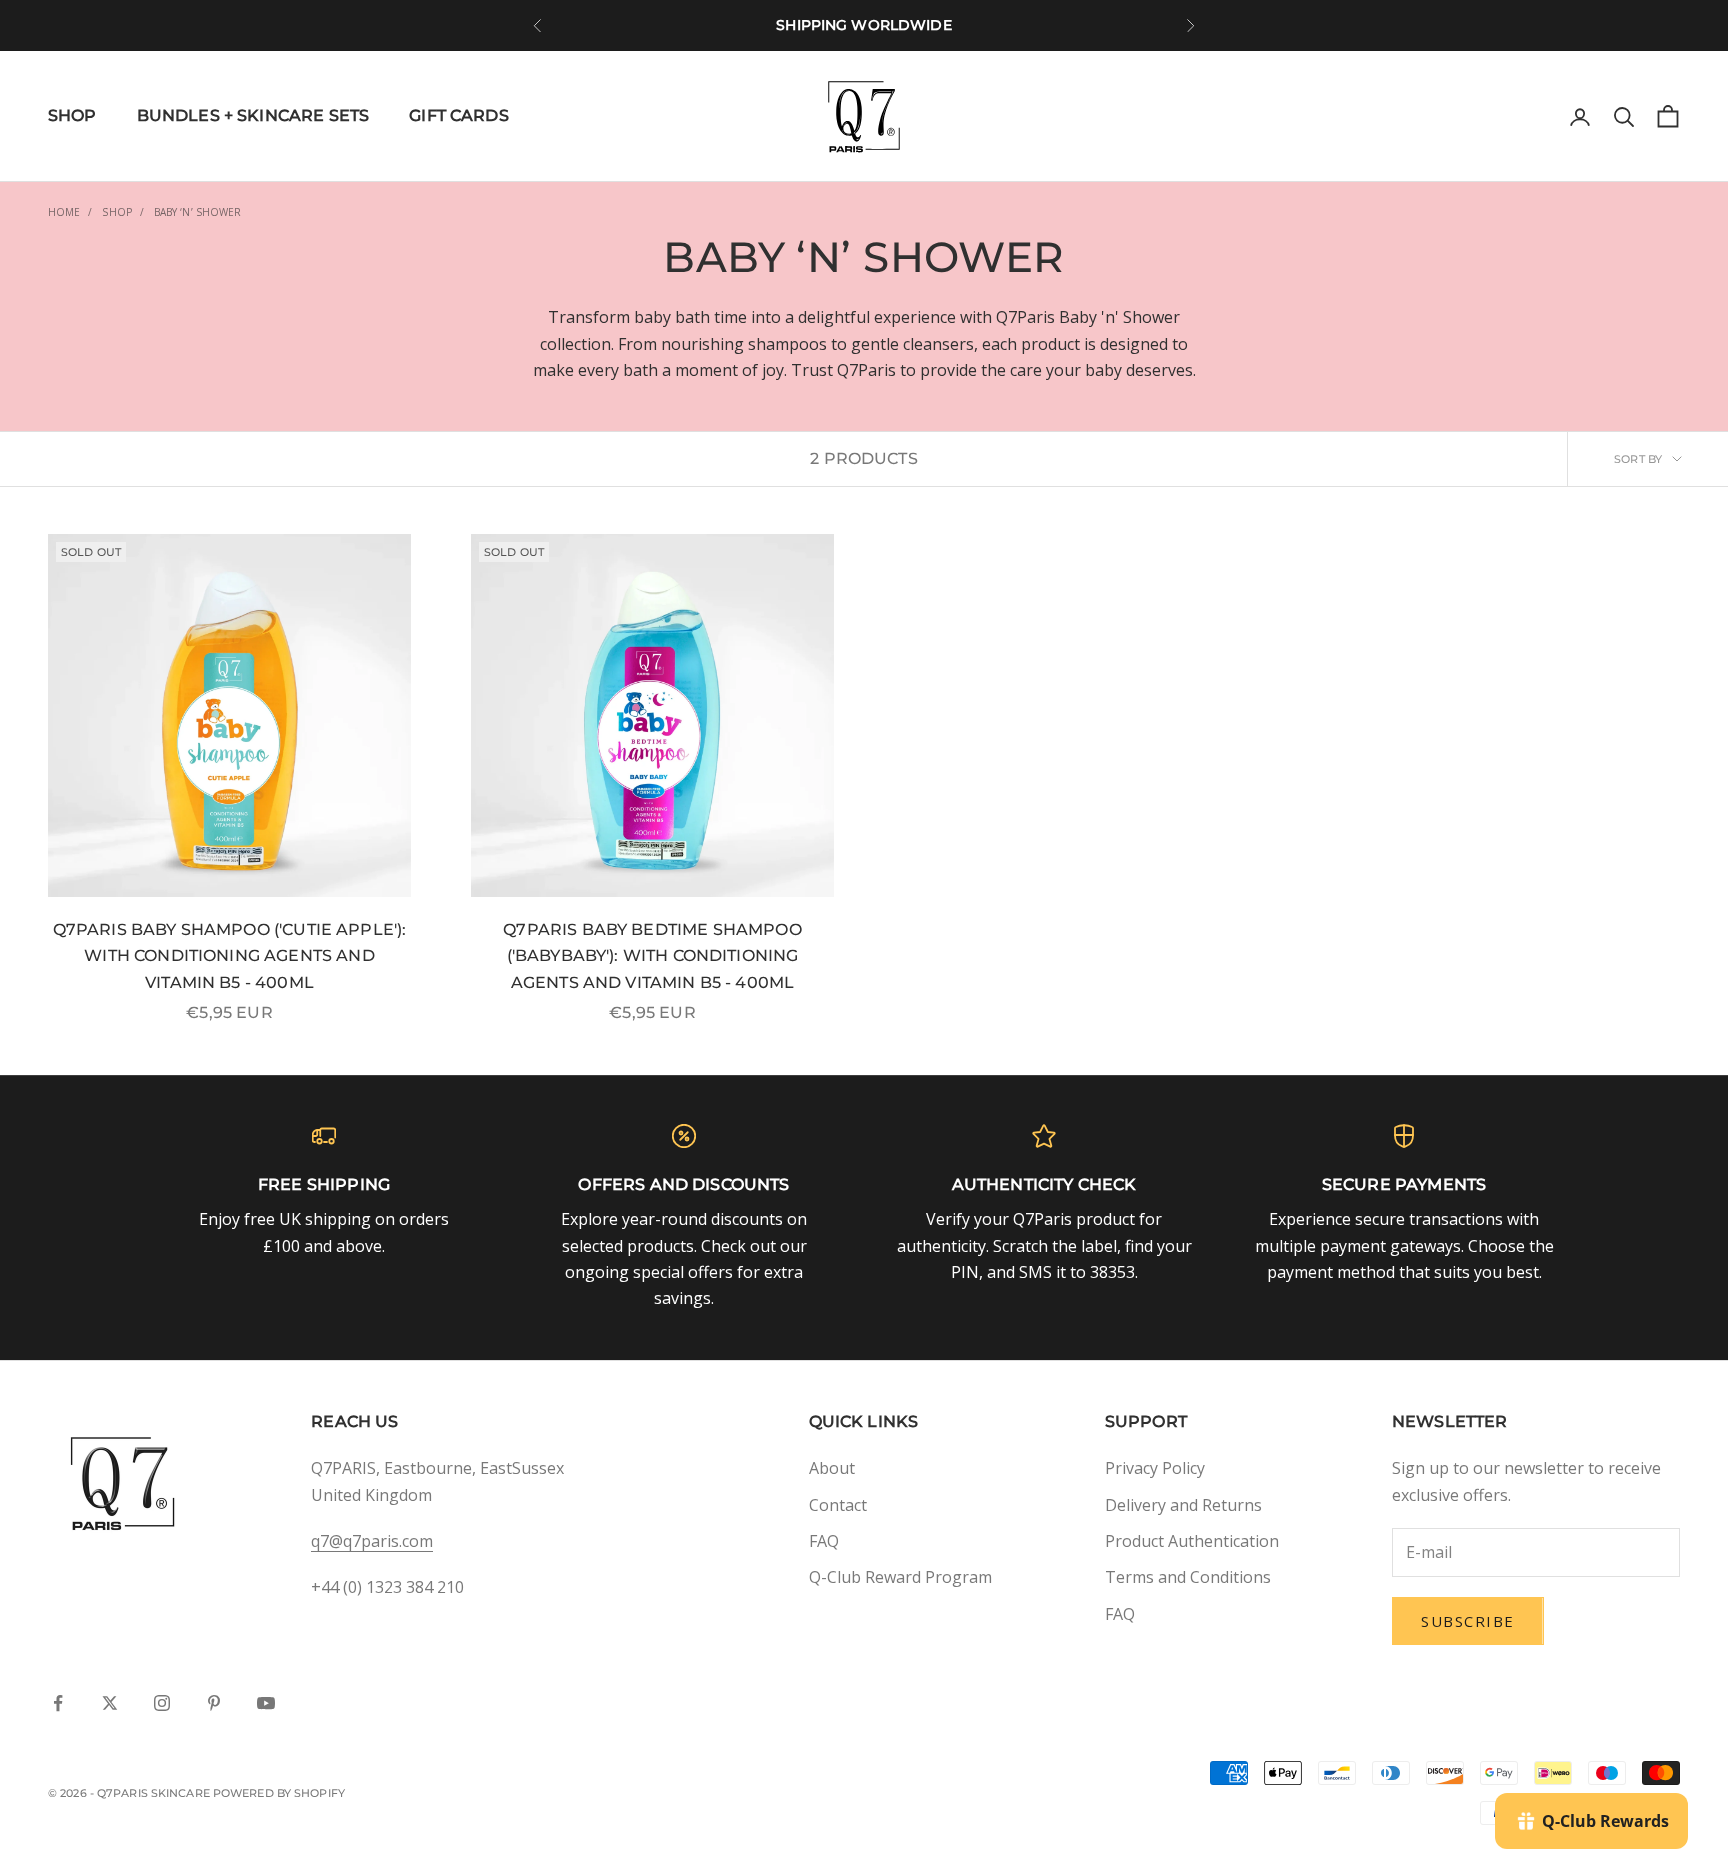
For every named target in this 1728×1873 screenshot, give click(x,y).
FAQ (824, 1541)
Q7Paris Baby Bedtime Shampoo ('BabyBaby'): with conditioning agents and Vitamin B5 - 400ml (652, 956)
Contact (838, 1505)
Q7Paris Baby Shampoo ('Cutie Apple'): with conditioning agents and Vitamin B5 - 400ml (230, 956)
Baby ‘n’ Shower (198, 212)
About (832, 1468)
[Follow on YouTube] (266, 1703)
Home (64, 212)
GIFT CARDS (459, 115)
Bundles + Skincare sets (253, 115)
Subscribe (1468, 1621)
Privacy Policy (1155, 1468)
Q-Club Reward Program (900, 1577)
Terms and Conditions (1188, 1577)
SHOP (72, 115)
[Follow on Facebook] (58, 1703)
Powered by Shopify (279, 1793)
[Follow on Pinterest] (214, 1703)
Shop (116, 212)
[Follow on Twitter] (110, 1703)
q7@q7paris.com (372, 1541)
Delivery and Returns (1183, 1505)
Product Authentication (1192, 1541)
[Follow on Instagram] (162, 1703)
